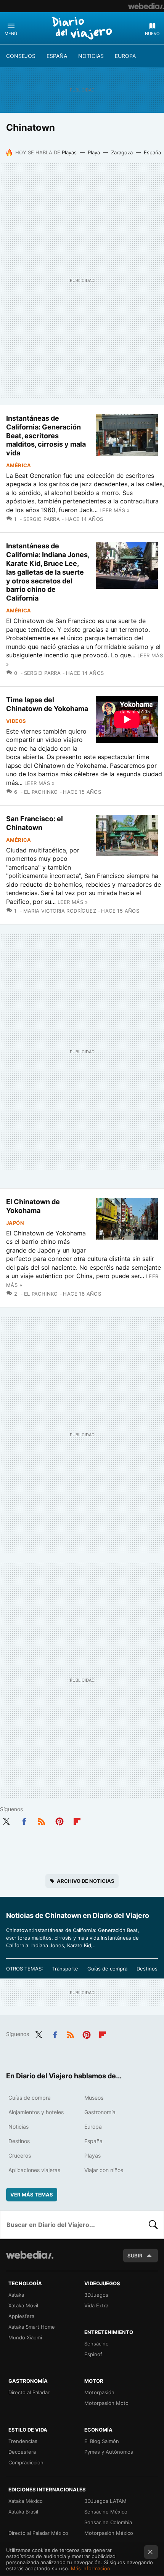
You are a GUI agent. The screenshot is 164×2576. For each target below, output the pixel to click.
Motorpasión (99, 2392)
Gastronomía (100, 2112)
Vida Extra (96, 2305)
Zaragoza (122, 152)
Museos (94, 2098)
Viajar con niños (104, 2170)
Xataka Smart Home (32, 2327)
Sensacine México (106, 2512)
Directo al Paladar (29, 2392)
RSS (42, 1820)
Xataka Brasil (23, 2512)
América (19, 465)
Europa (125, 56)
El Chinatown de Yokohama (33, 1206)
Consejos (21, 56)
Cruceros (20, 2155)
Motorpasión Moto (106, 2403)
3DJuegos (96, 2295)
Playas (69, 152)
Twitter (6, 1820)
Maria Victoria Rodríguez (60, 911)
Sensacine (96, 2344)
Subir (135, 2256)
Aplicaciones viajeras (34, 2170)
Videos (16, 721)
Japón (15, 1223)
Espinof (93, 2354)
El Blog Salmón (102, 2441)
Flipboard (77, 1820)
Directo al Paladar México (38, 2533)
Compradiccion (26, 2462)
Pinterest (59, 1820)
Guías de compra (107, 1969)
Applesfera (21, 2316)
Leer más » (115, 510)
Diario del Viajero (82, 28)
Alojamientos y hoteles (36, 2112)
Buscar (153, 2225)
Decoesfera (22, 2452)
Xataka (16, 2295)
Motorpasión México (109, 2533)
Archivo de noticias (86, 1881)
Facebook (24, 1820)
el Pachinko (41, 792)
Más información (91, 2568)
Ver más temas (32, 2195)
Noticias (91, 56)
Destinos (147, 1969)
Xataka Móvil (23, 2305)
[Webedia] (146, 6)
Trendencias (23, 2441)
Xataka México (26, 2501)
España (57, 56)
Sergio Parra (42, 519)
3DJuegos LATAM (105, 2501)
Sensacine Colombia (108, 2522)
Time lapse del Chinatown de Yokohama (47, 704)
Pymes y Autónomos (109, 2452)
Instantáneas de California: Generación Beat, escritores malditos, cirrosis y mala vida (46, 436)
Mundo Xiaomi (25, 2337)
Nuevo (152, 34)
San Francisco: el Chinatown (35, 823)
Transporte (65, 1969)
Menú (11, 34)
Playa (94, 152)
